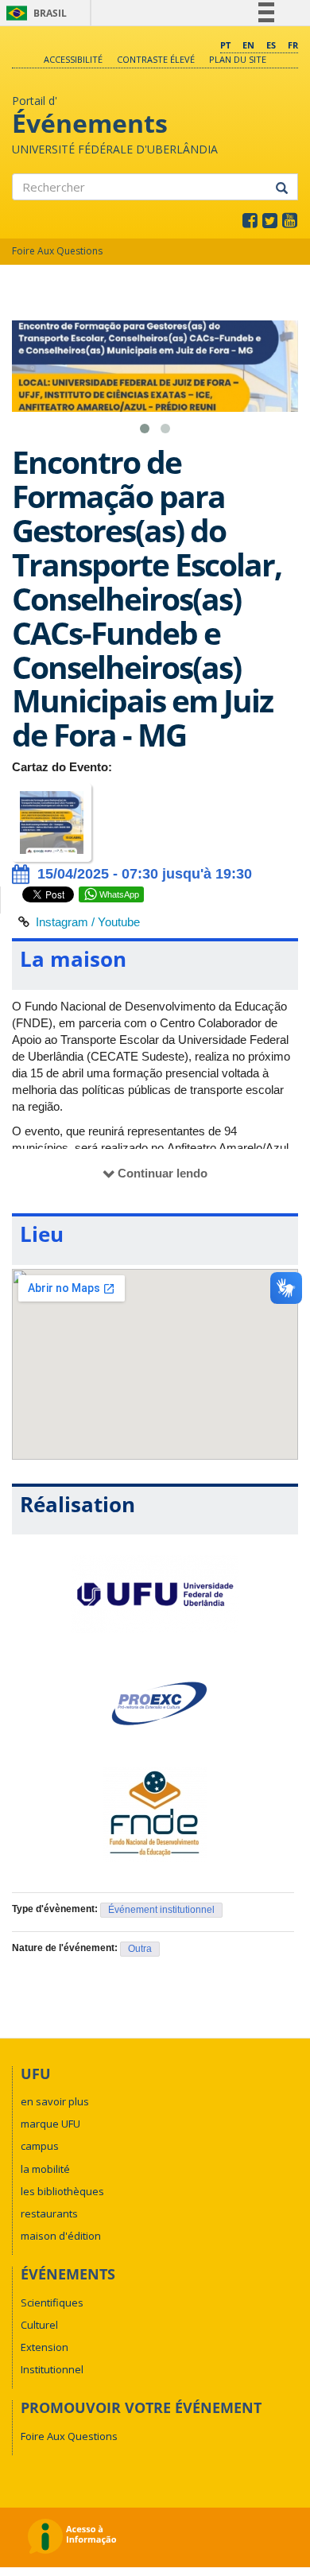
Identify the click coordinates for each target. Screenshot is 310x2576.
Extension (45, 2347)
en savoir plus (55, 2101)
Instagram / (67, 922)
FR (293, 45)
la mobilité (45, 2169)
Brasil (34, 13)
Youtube (119, 922)
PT (225, 45)
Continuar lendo (163, 1173)
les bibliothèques (62, 2191)
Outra (140, 1949)
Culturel (39, 2325)
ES (271, 45)
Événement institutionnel (161, 1910)
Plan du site (238, 59)
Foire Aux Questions (57, 251)
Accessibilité (73, 59)
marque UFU (50, 2124)
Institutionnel (52, 2369)
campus (40, 2146)
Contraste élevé (156, 59)
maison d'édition (61, 2236)
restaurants (49, 2213)
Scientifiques (52, 2302)
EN (248, 45)
